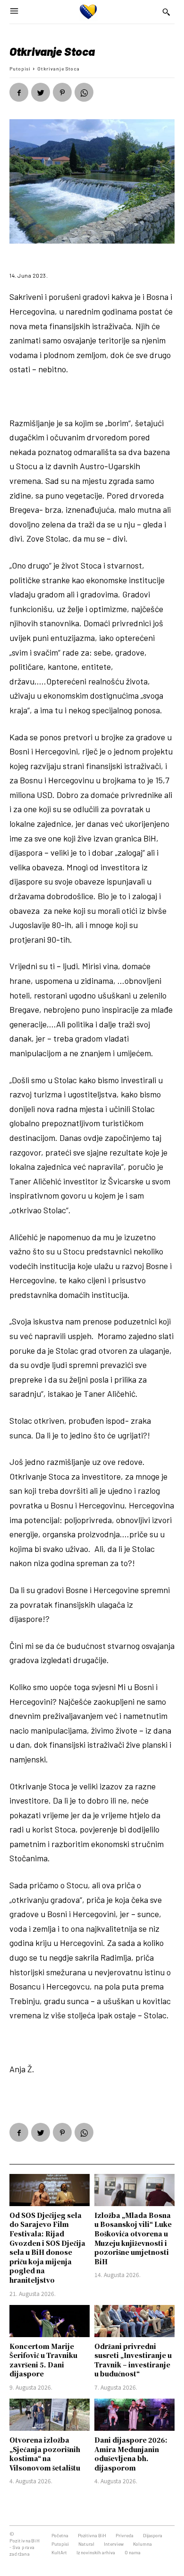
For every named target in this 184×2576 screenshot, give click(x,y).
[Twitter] (41, 92)
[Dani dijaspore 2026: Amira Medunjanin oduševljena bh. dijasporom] (134, 2415)
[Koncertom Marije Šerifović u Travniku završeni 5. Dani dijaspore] (50, 2321)
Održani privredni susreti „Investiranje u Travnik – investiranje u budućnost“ (133, 2360)
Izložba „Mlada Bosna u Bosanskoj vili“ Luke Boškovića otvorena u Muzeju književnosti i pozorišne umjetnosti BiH (133, 2238)
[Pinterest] (62, 92)
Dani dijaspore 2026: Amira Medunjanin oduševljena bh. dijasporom (131, 2454)
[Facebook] (19, 92)
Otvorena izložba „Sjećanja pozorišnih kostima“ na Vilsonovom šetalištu (45, 2454)
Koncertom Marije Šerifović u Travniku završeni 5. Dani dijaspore (43, 2360)
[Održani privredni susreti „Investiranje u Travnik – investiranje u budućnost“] (134, 2321)
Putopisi (20, 69)
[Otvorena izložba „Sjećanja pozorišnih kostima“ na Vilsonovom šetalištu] (50, 2415)
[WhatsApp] (84, 92)
